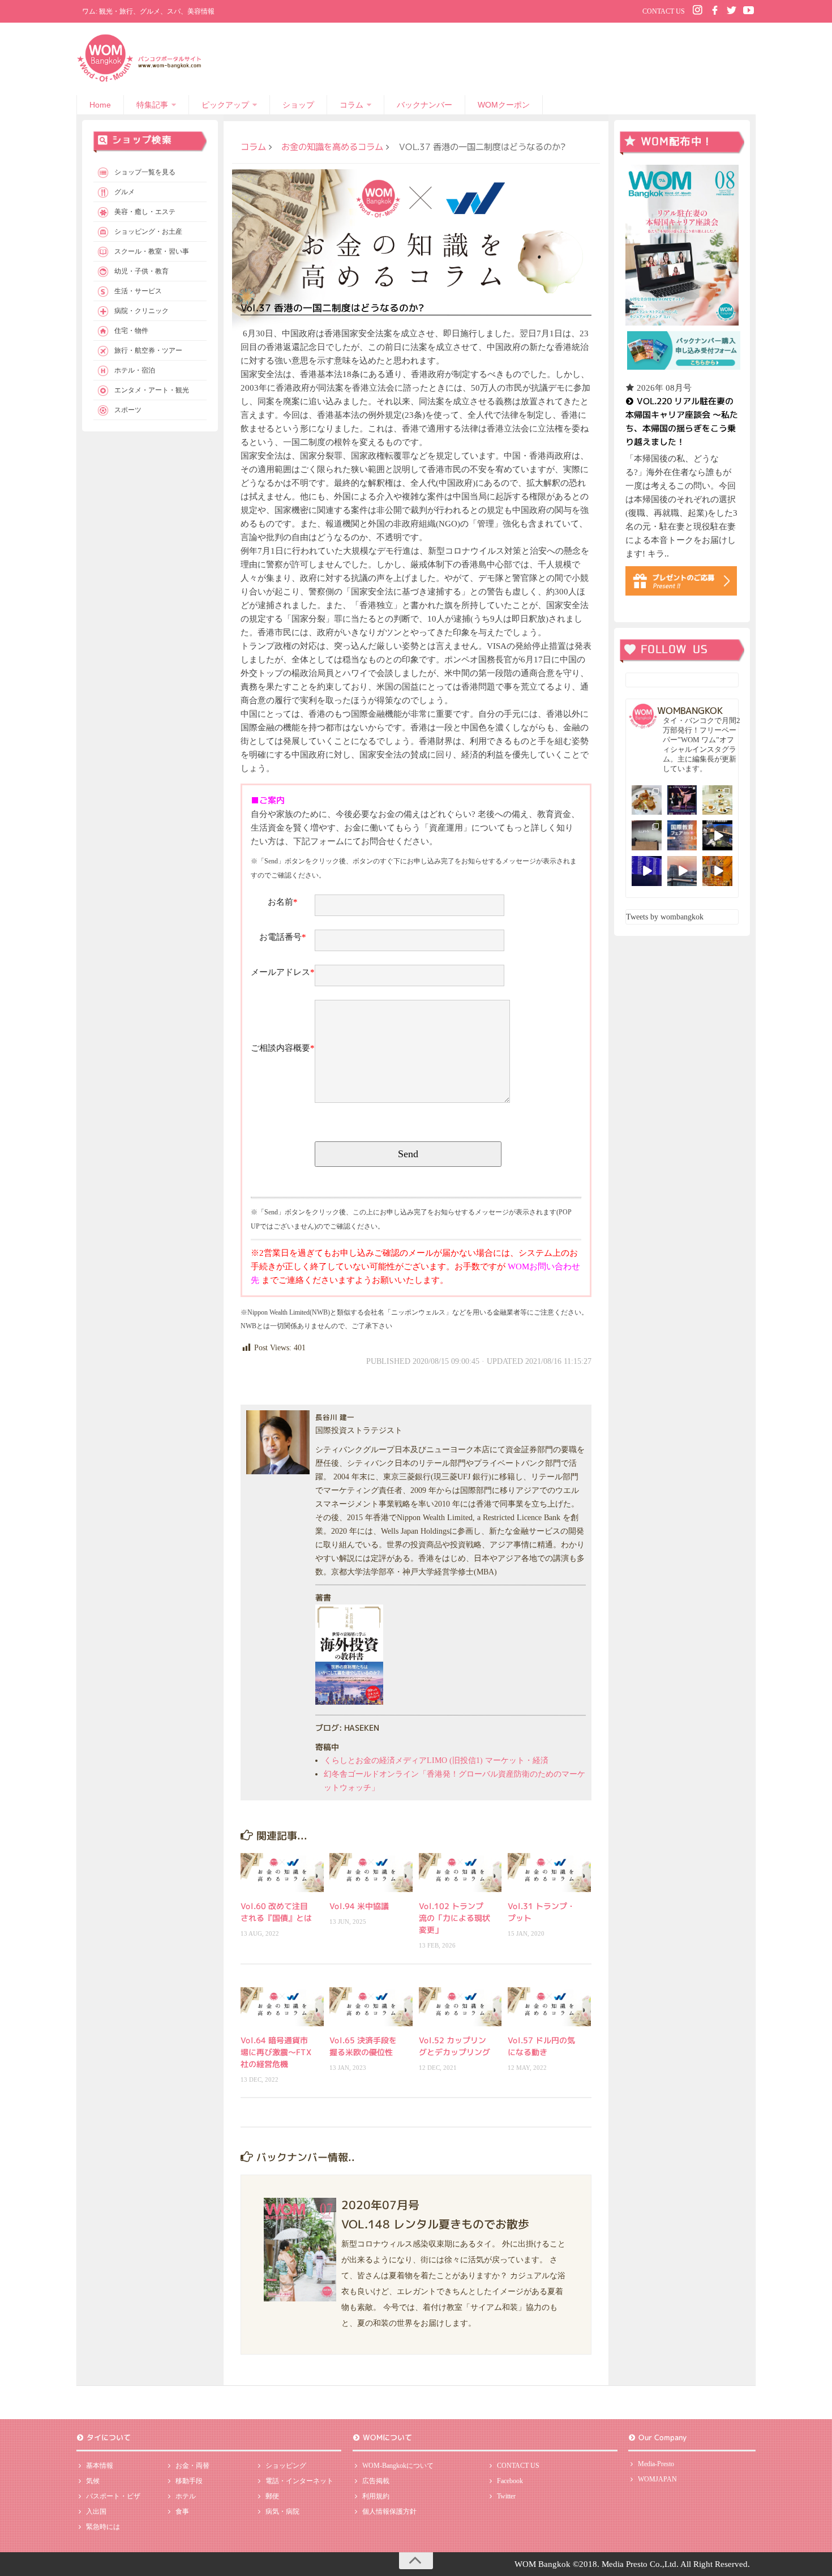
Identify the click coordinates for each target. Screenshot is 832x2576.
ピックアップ (225, 105)
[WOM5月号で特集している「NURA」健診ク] (647, 835)
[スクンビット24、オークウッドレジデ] (717, 871)
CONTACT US (664, 11)
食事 (182, 2511)
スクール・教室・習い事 (152, 251)
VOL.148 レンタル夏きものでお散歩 (435, 2224)
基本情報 (100, 2466)
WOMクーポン (504, 105)
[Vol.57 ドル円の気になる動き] (549, 2007)
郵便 (272, 2496)
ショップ (298, 105)
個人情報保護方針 (389, 2511)
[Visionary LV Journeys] (717, 835)
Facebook (510, 2481)
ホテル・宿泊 (135, 370)
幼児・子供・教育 (141, 271)
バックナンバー (424, 105)
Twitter (506, 2496)
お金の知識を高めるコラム (332, 147)
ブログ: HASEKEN (347, 1728)
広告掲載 (376, 2481)
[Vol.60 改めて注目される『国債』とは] (282, 1873)
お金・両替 (192, 2466)
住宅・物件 (131, 331)
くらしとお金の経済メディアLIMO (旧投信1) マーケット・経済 (436, 1760)
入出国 (96, 2511)
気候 (93, 2481)
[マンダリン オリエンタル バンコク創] (717, 800)
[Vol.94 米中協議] (371, 1873)
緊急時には (103, 2527)
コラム (351, 105)
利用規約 (376, 2496)
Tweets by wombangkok (665, 917)
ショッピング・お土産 (148, 232)
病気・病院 (282, 2511)
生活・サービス (138, 291)
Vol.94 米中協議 (359, 1906)
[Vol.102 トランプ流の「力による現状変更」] (460, 1873)
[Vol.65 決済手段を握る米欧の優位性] (371, 2007)
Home (100, 105)
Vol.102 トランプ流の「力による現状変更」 (454, 1918)
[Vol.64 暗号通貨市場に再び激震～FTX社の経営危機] (282, 2007)
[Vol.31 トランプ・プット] (549, 1873)
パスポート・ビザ (113, 2496)
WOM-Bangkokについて (398, 2466)
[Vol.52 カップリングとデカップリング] (460, 2007)
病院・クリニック (141, 311)
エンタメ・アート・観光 (152, 390)
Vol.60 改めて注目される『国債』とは (276, 1912)
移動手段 (189, 2481)
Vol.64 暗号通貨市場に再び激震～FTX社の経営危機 (276, 2052)
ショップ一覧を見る (145, 172)
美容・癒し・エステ (145, 212)
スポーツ (128, 410)
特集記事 (152, 105)
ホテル (186, 2496)
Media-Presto (656, 2464)
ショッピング (286, 2466)
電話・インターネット (299, 2481)
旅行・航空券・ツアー (148, 350)
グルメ (125, 192)
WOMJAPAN (657, 2479)
